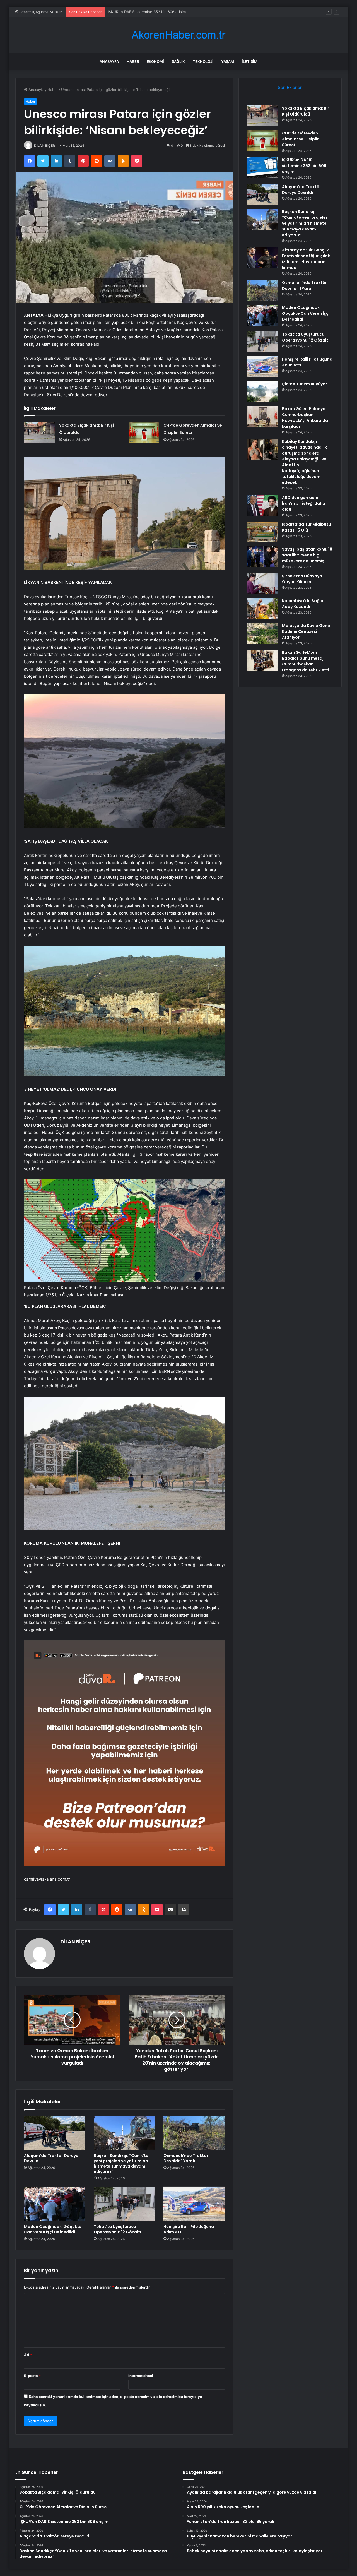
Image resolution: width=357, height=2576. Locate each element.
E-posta (32, 2376)
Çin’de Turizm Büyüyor (305, 384)
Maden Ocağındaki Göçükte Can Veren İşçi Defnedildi (53, 2229)
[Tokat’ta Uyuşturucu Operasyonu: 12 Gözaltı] (124, 2204)
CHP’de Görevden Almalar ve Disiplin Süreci (301, 139)
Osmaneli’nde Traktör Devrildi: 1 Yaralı (186, 2158)
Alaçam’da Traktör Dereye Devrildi (137, 12)
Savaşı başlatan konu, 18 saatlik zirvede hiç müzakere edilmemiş (307, 555)
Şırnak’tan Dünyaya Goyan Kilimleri (302, 579)
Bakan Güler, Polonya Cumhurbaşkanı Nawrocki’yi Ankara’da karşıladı (305, 418)
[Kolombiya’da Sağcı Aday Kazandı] (262, 608)
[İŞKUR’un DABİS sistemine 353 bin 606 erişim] (262, 168)
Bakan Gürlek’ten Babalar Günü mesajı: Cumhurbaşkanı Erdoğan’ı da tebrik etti (306, 661)
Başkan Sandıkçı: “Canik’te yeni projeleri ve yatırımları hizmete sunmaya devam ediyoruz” (121, 2163)
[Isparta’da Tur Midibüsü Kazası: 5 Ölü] (262, 532)
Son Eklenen (290, 87)
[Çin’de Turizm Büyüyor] (262, 392)
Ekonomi (155, 61)
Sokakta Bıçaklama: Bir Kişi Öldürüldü (306, 111)
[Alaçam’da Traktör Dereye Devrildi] (55, 2133)
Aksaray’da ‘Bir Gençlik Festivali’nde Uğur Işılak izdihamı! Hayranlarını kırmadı (306, 259)
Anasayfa (109, 61)
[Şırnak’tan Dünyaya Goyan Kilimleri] (262, 584)
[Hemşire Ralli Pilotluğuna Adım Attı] (194, 2204)
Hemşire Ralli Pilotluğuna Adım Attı (189, 2229)
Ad (28, 2355)
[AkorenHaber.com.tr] (178, 35)
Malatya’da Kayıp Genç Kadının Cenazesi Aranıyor (306, 631)
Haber (133, 61)
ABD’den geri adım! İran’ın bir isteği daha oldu (304, 503)
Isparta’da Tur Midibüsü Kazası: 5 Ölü (307, 527)
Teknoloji (203, 61)
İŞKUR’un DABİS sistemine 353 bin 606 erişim (304, 166)
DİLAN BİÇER (44, 146)
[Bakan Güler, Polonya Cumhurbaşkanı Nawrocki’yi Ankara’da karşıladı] (262, 416)
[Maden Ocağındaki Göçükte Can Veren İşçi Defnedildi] (55, 2204)
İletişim (250, 61)
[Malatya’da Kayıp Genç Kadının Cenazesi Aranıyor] (262, 633)
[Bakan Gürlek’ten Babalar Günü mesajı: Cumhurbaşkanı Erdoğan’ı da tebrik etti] (262, 660)
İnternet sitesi (141, 2376)
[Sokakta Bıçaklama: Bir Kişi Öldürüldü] (40, 432)
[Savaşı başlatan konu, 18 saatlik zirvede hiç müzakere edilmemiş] (262, 557)
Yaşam (228, 61)
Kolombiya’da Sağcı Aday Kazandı (302, 604)
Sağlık (178, 61)
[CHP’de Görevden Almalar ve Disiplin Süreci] (144, 432)
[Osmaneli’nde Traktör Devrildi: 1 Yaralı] (194, 2133)
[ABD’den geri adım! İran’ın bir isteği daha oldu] (262, 505)
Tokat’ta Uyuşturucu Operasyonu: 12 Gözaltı (117, 2229)
